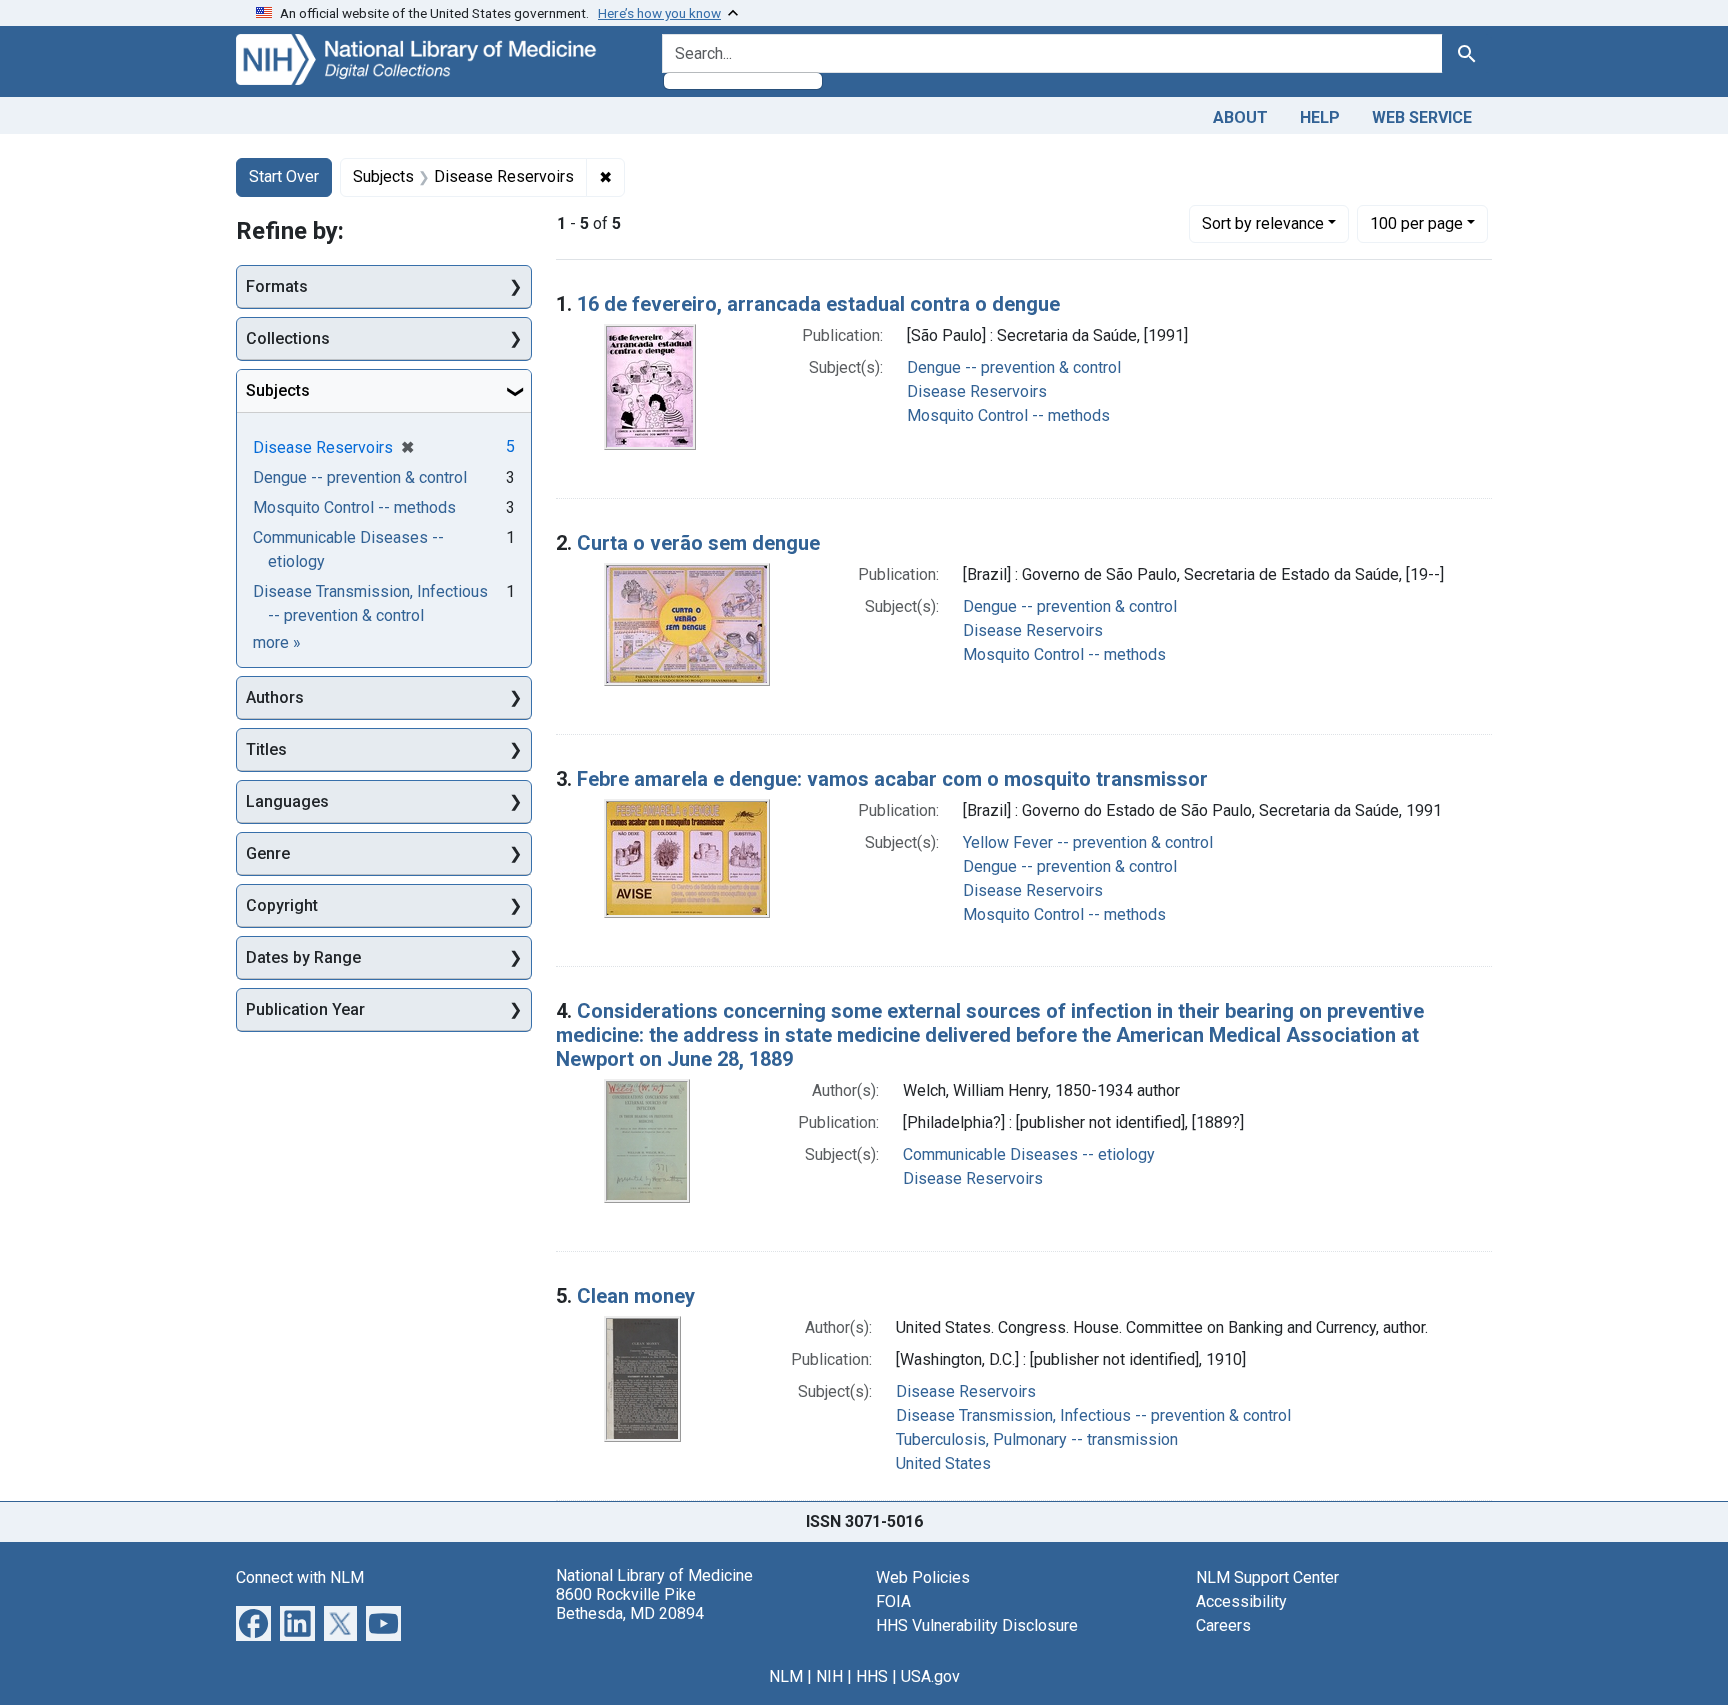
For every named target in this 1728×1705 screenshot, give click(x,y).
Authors (275, 697)
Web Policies (923, 1577)
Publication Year (305, 1009)
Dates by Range (303, 957)
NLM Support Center (1267, 1577)
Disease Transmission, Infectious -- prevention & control (1093, 1415)
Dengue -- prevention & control (1014, 367)
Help (1320, 117)
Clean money (636, 1296)
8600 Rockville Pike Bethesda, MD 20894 (630, 1604)
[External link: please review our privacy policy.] (253, 1621)
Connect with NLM (300, 1577)
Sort (1263, 223)
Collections (288, 338)
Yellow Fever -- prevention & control (1088, 842)
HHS (872, 1676)
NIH (829, 1676)
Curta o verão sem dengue (698, 543)
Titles (266, 749)
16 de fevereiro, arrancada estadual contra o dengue (818, 304)
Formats (277, 286)
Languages (287, 801)
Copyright (282, 905)
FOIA (893, 1601)
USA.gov (930, 1676)
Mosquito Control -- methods (1008, 415)
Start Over (284, 176)
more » (277, 642)
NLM (786, 1676)
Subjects (278, 390)
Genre (268, 853)
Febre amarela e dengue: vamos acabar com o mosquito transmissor (892, 779)
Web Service (1422, 117)
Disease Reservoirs (977, 391)
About (1240, 117)
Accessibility (1241, 1601)
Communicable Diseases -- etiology (1029, 1154)
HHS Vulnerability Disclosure (977, 1625)
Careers (1223, 1625)
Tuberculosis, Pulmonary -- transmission (1037, 1439)
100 (1416, 223)
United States (943, 1463)
